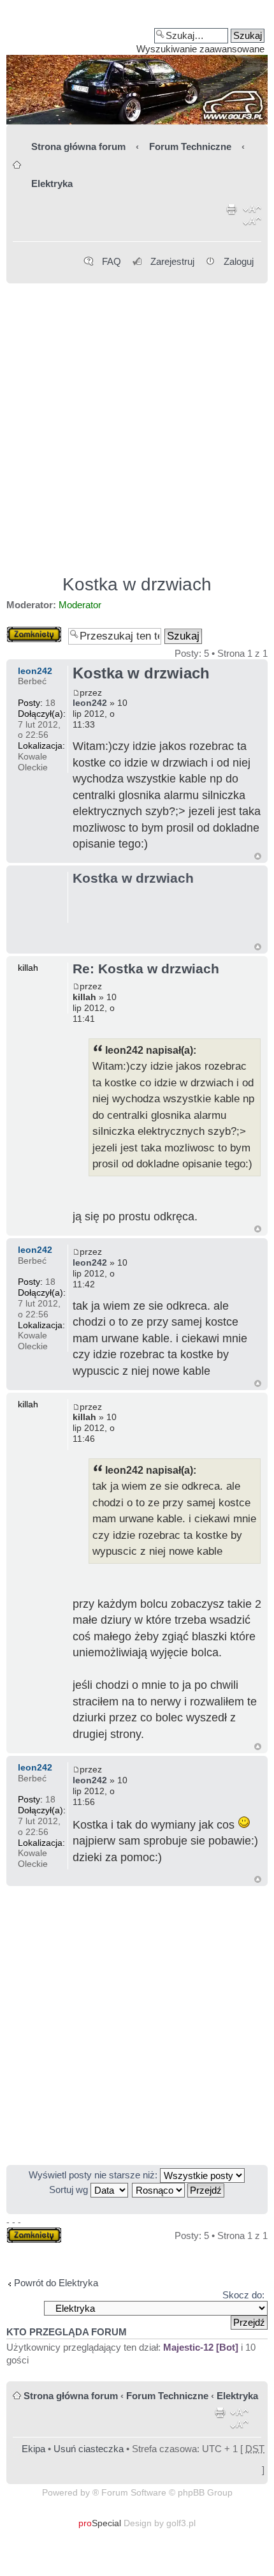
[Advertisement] (137, 423)
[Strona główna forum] (137, 67)
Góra (258, 856)
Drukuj (232, 218)
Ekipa (33, 2449)
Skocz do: (243, 2295)
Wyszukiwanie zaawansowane (200, 49)
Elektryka (52, 183)
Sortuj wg (70, 2190)
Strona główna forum (78, 146)
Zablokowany (34, 632)
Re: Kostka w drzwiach (146, 969)
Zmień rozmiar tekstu (252, 218)
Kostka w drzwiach (137, 584)
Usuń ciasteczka (89, 2449)
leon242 (90, 703)
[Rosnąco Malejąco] (179, 2190)
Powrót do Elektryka (56, 2283)
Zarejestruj (172, 261)
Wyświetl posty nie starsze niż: (94, 2175)
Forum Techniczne (190, 146)
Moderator (80, 605)
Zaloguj (239, 261)
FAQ (112, 261)
